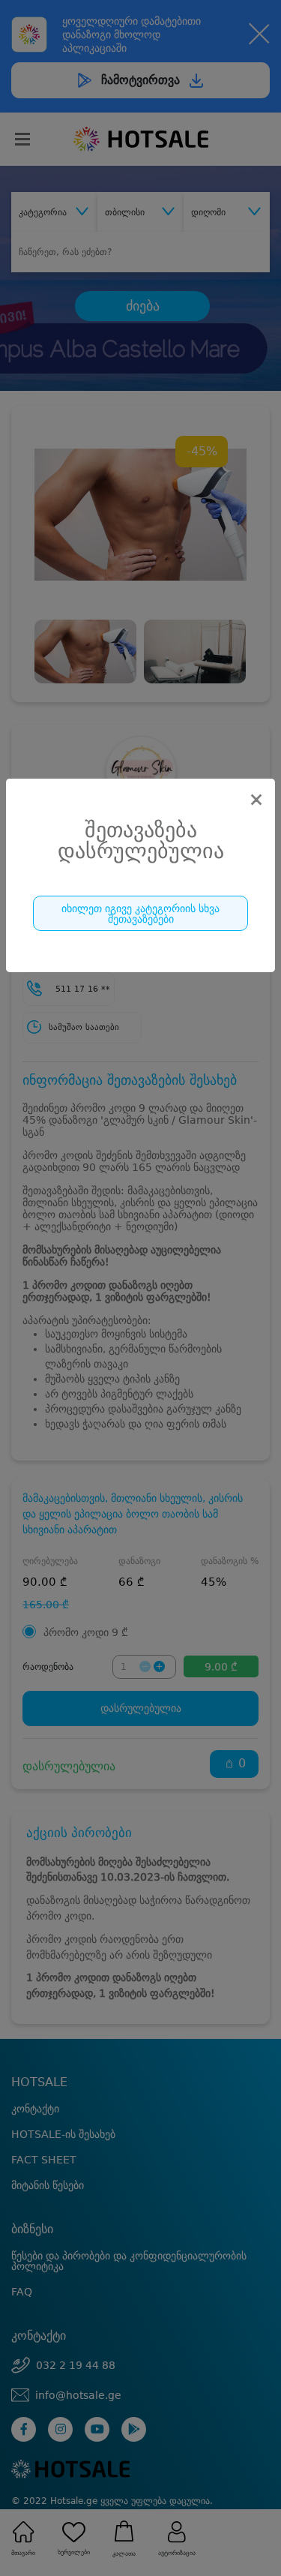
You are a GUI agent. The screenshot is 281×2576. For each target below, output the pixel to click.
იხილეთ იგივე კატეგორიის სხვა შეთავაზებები (140, 914)
